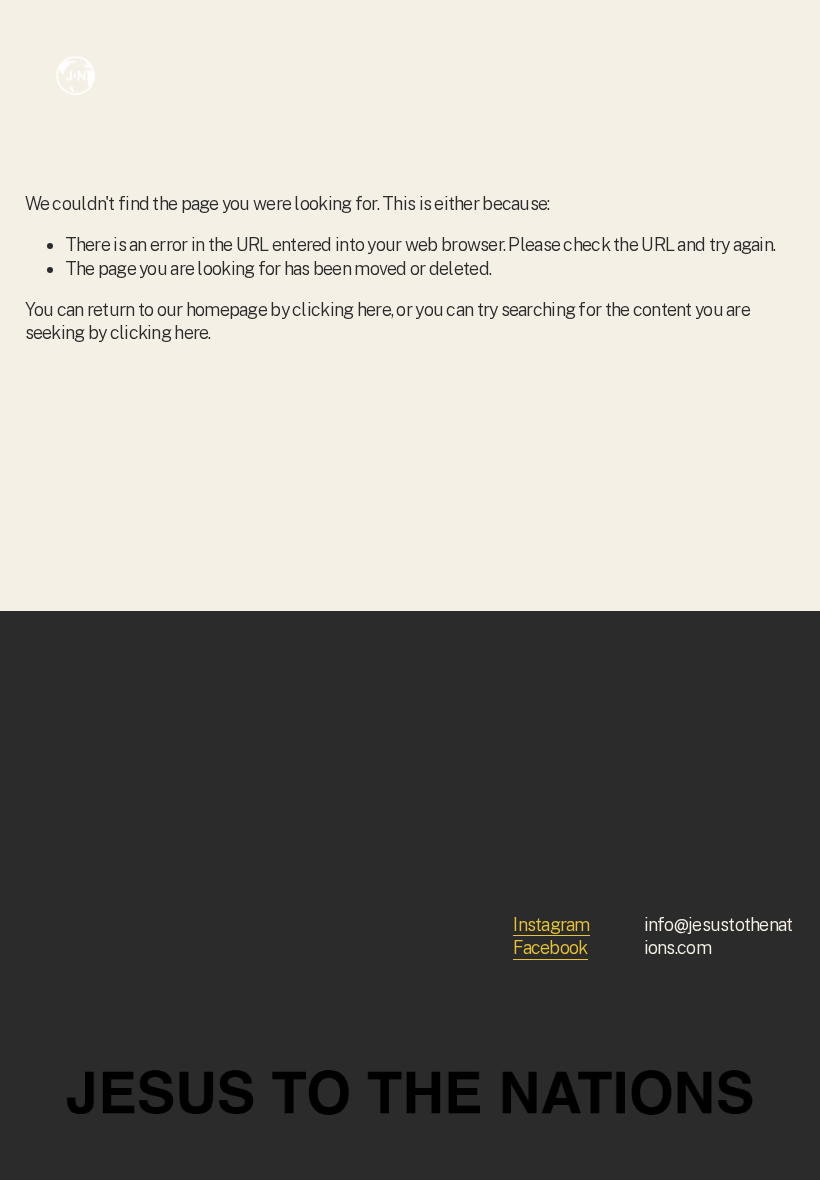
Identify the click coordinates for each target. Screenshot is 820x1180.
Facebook (550, 947)
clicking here (341, 309)
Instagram (551, 924)
